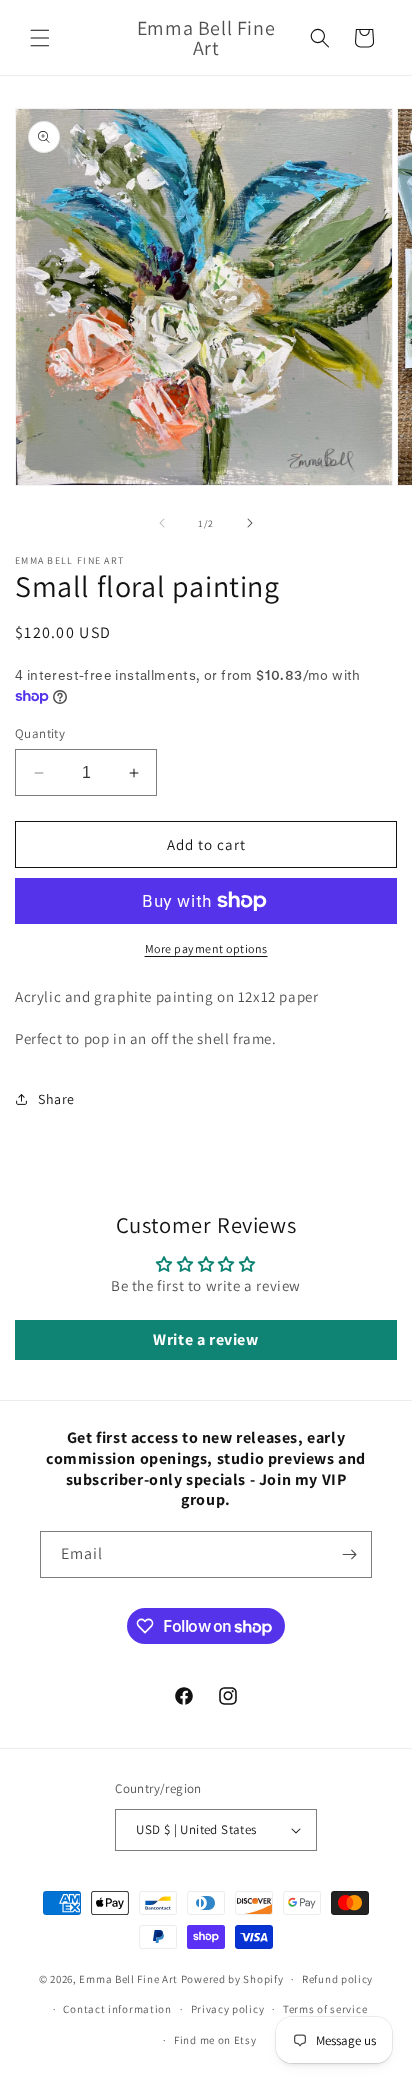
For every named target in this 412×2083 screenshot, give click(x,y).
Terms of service (325, 2009)
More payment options (206, 948)
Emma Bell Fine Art (128, 1979)
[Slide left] (162, 523)
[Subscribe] (349, 1554)
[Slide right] (250, 523)
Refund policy (337, 1979)
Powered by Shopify (232, 1979)
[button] (40, 38)
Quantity (40, 733)
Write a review (205, 1339)
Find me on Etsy (215, 2040)
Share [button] (56, 1099)
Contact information (117, 2009)
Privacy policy (228, 2009)
